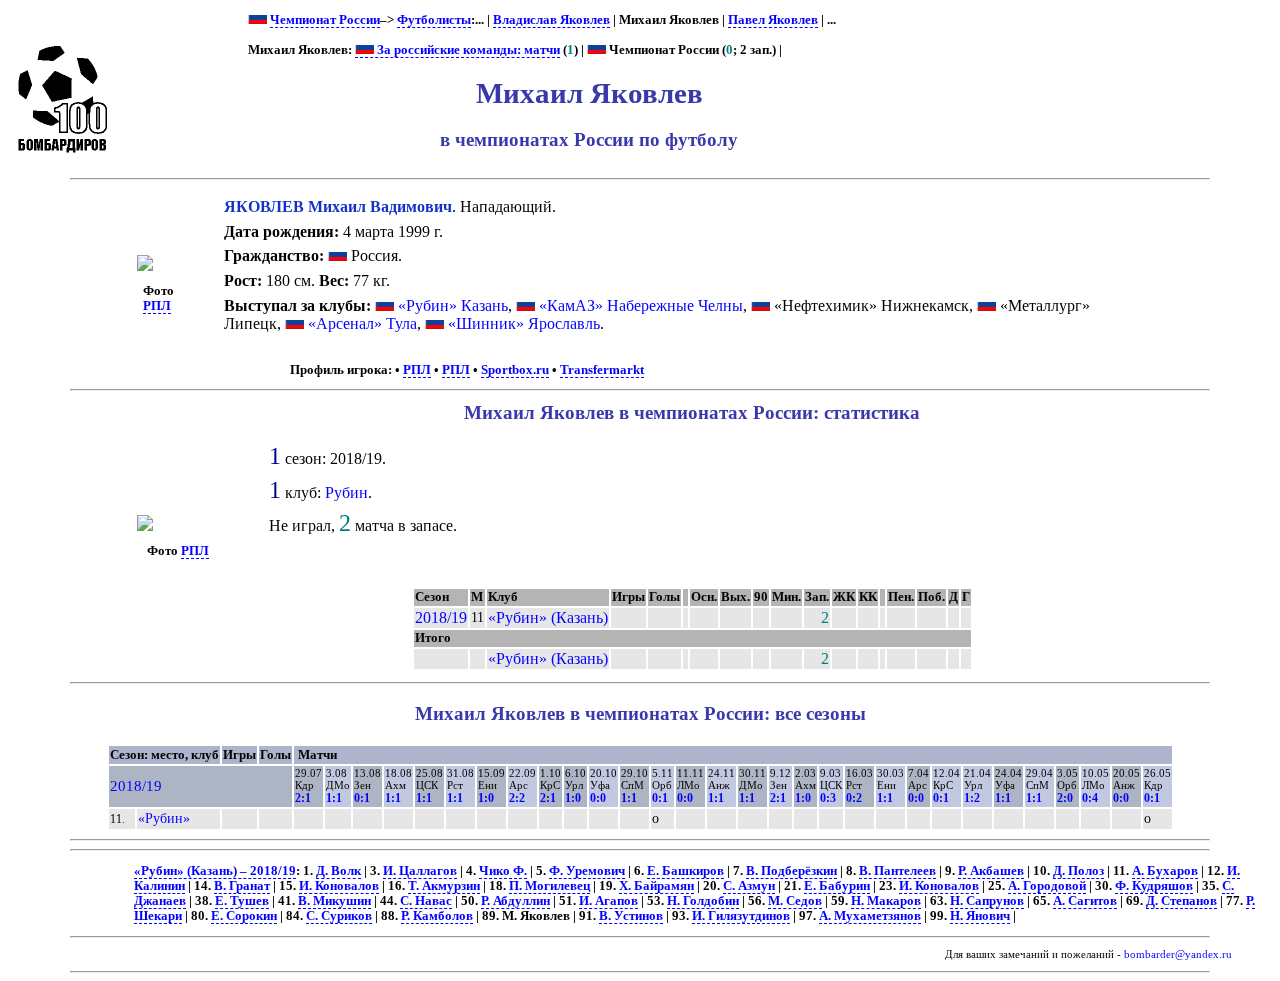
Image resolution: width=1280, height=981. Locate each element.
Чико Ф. (503, 871)
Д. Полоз (1078, 871)
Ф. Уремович (587, 871)
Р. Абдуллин (515, 901)
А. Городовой (1047, 886)
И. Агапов (608, 901)
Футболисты (434, 20)
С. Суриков (339, 916)
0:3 (828, 798)
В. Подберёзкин (791, 871)
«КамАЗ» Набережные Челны (641, 305)
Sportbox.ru (515, 370)
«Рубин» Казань (453, 305)
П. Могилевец (549, 886)
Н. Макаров (886, 901)
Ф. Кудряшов (1154, 886)
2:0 (1065, 798)
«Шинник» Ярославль (524, 323)
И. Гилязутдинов (741, 916)
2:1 (303, 798)
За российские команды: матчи (467, 50)
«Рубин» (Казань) (548, 617)
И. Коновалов (339, 886)
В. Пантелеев (897, 871)
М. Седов (795, 901)
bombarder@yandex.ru (1178, 954)
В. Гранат (242, 886)
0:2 (854, 798)
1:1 (334, 798)
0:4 (1090, 798)
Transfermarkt (602, 370)
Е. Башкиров (685, 871)
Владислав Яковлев (551, 20)
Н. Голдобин (703, 901)
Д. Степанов (1181, 901)
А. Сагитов (1085, 901)
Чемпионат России (325, 20)
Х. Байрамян (656, 886)
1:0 (486, 798)
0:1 (362, 798)
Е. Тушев (242, 901)
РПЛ (157, 306)
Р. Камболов (437, 916)
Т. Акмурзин (444, 886)
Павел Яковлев (773, 20)
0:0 (598, 798)
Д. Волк (338, 871)
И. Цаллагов (420, 871)
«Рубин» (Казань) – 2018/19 (215, 871)
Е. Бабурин (837, 886)
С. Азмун (749, 886)
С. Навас (426, 901)
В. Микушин (334, 901)
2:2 (517, 798)
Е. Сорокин (244, 916)
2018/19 (441, 617)
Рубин (346, 492)
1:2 (972, 798)
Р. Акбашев (991, 871)
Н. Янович (980, 916)
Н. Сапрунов (987, 901)
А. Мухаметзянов (870, 916)
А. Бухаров (1165, 871)
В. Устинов (631, 916)
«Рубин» (164, 818)
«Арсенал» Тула (362, 323)
